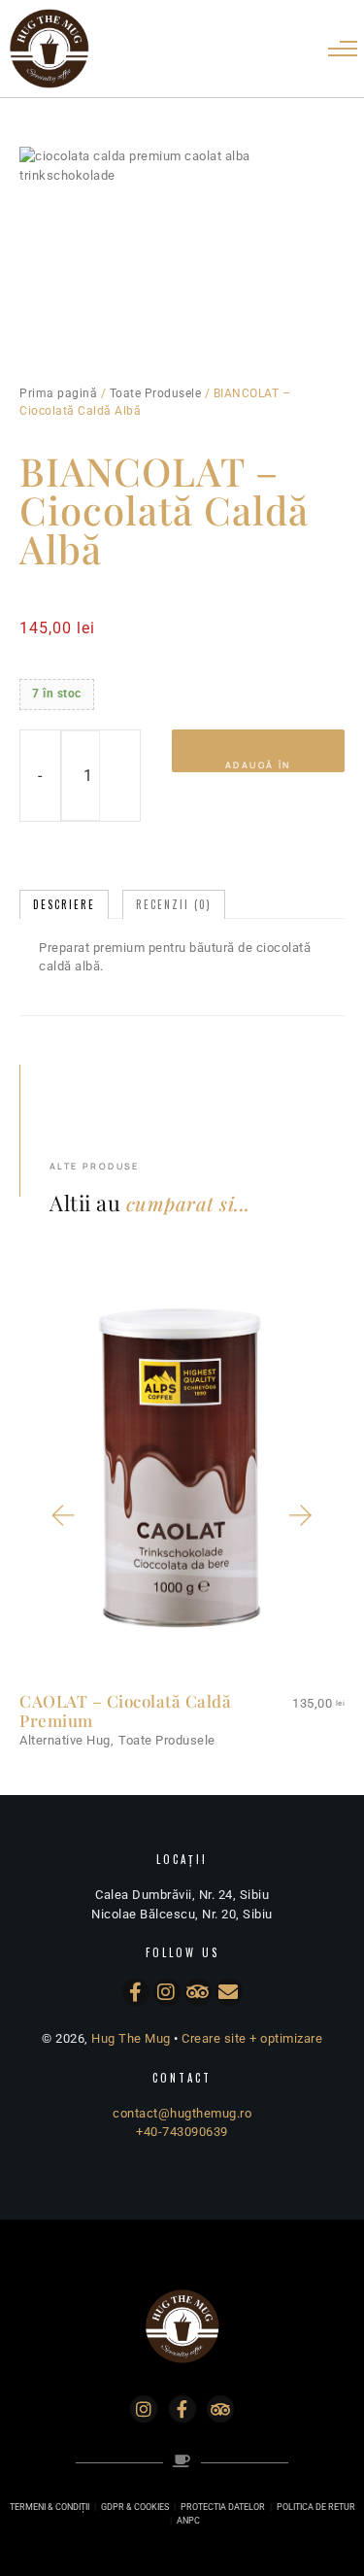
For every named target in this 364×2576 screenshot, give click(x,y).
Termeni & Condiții (50, 2507)
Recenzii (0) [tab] (174, 904)
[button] (62, 1515)
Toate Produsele (156, 393)
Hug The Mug (131, 2038)
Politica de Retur (316, 2507)
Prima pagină (58, 393)
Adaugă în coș (258, 765)
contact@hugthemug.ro (182, 2113)
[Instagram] (167, 1992)
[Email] (229, 1992)
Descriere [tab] (64, 904)
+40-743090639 (182, 2132)
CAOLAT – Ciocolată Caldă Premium (125, 1711)
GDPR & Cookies (135, 2507)
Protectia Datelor (223, 2507)
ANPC (188, 2521)
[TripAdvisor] (198, 1992)
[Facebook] (136, 1992)
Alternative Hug (65, 1740)
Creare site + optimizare (252, 2038)
